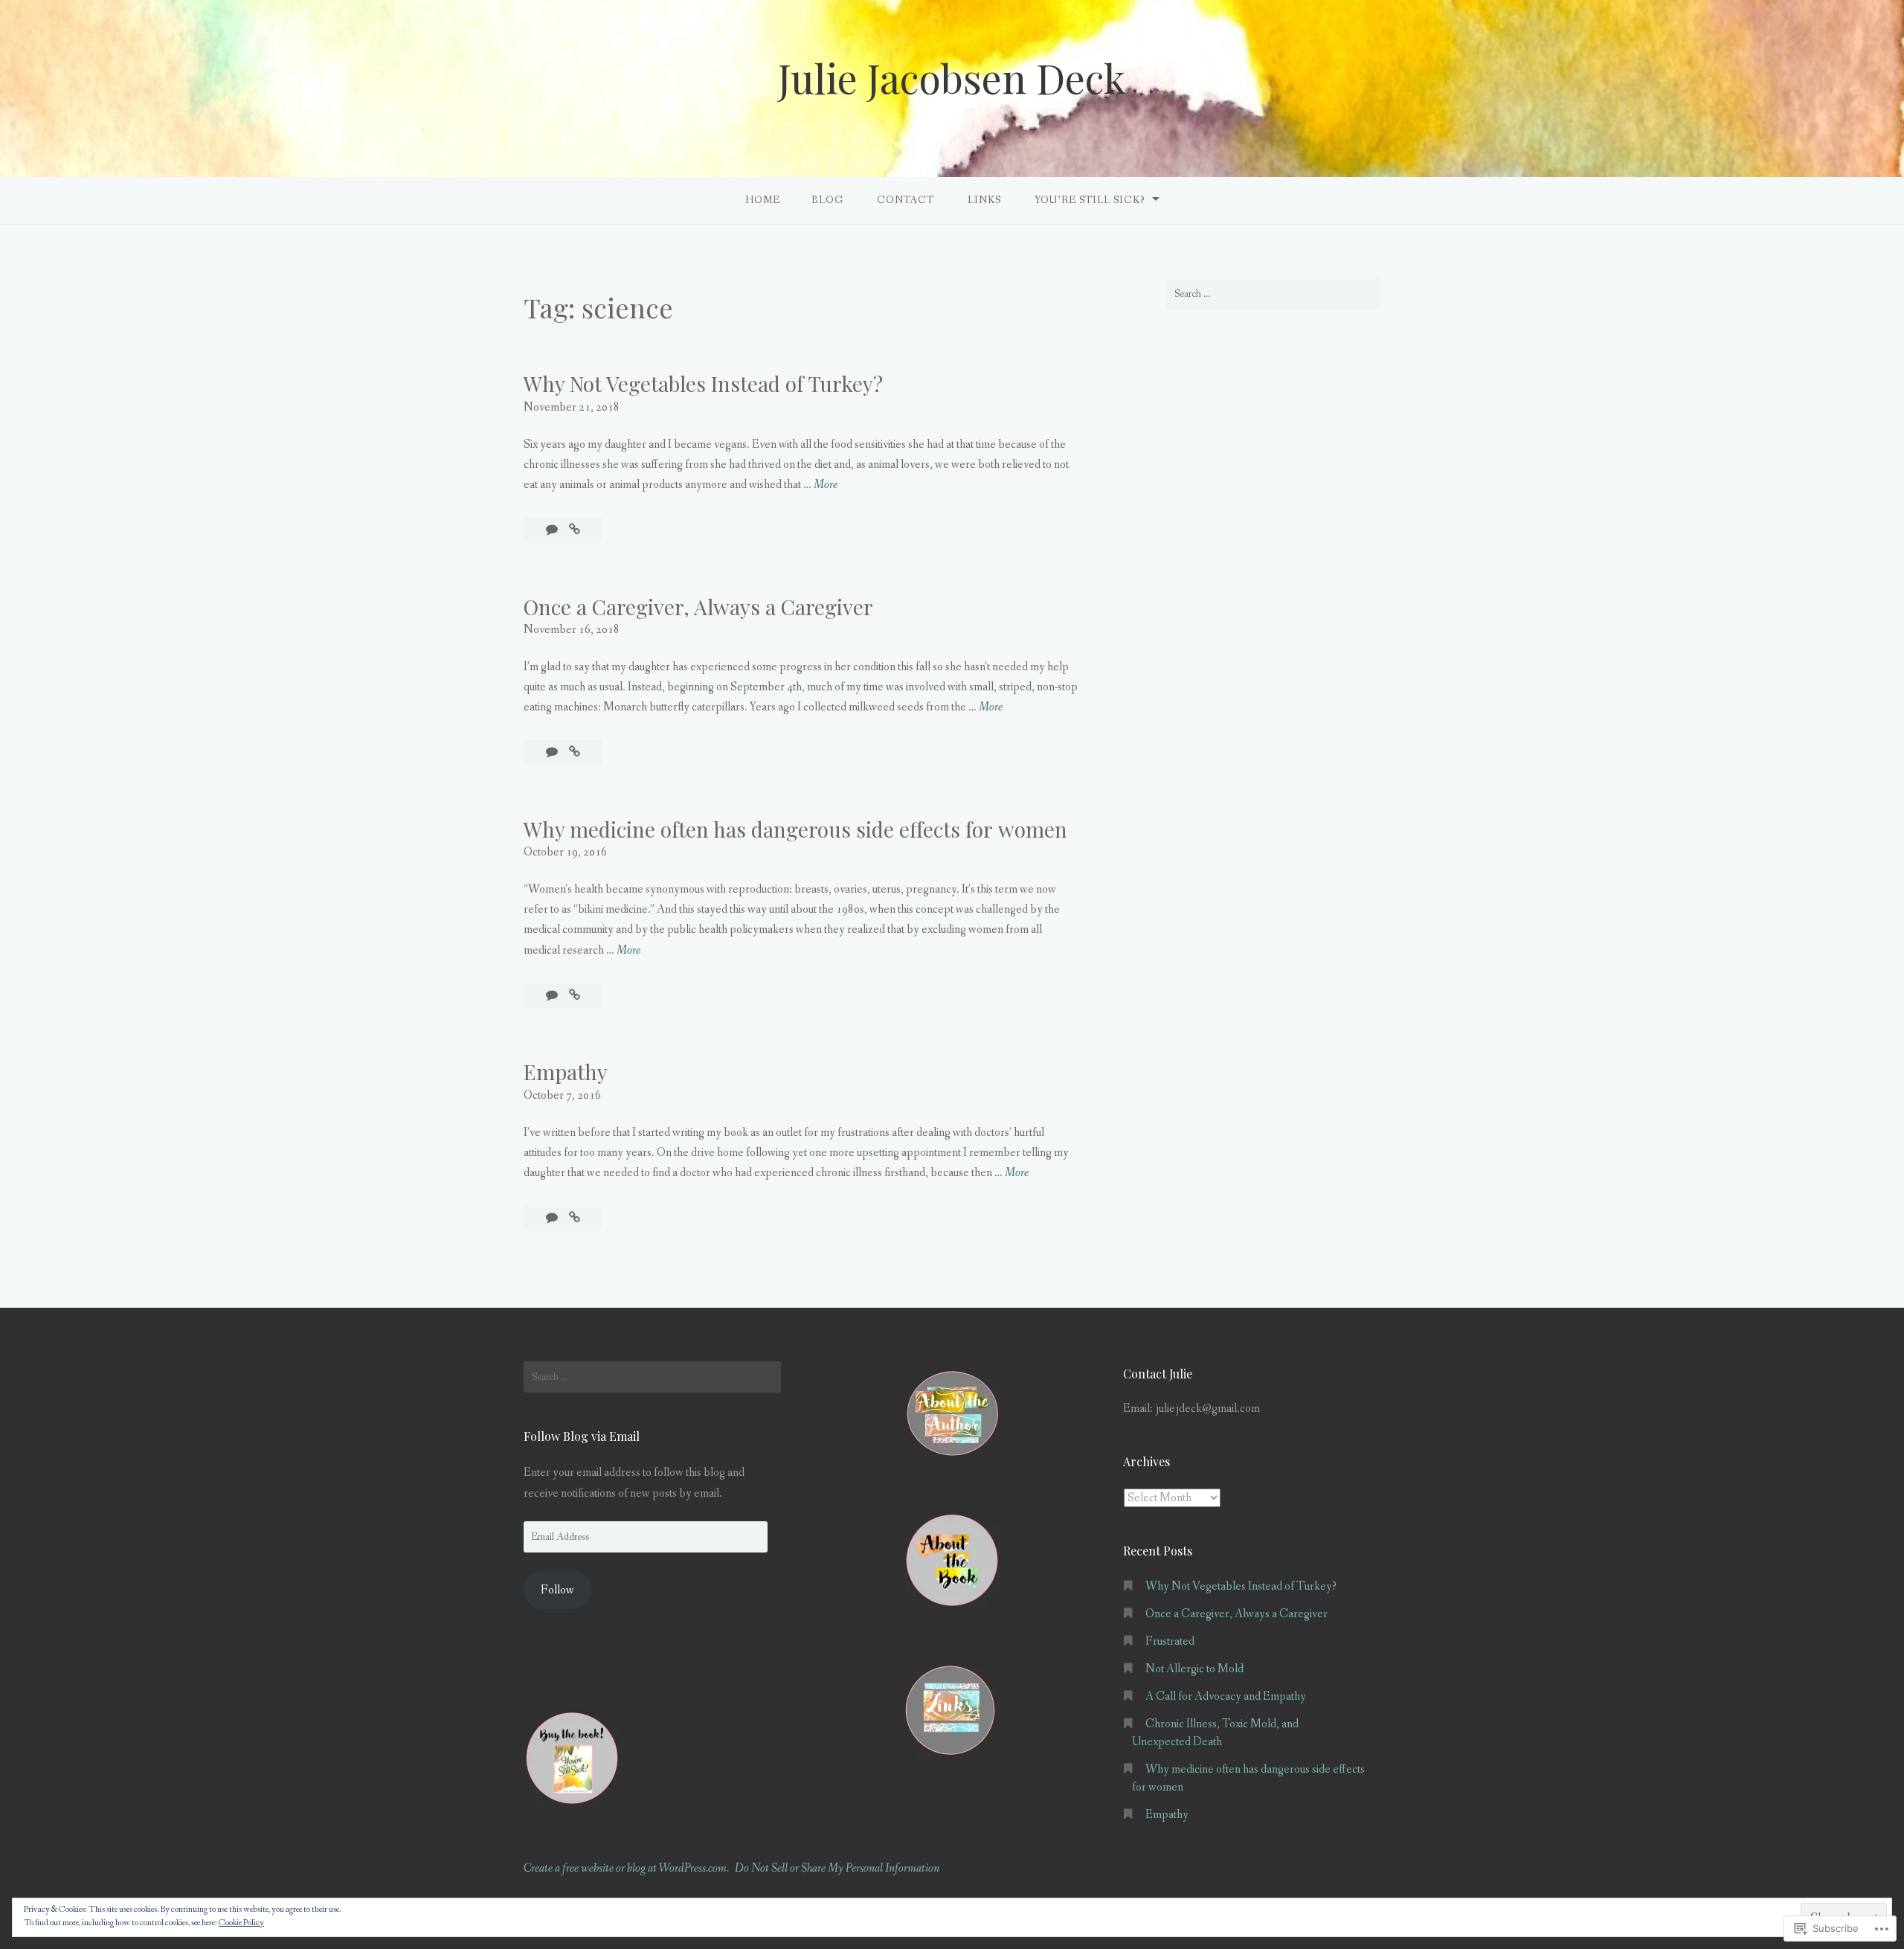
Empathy (566, 1072)
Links (984, 200)
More (826, 485)
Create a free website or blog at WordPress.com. (626, 1868)
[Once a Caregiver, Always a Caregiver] (575, 752)
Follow (557, 1590)
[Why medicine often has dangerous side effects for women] (575, 996)
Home (763, 200)
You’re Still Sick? (1090, 200)
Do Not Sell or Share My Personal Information (837, 1868)
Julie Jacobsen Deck (952, 78)
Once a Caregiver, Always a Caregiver (698, 607)
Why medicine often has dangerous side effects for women (795, 829)
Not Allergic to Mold (1194, 1669)
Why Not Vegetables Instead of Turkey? (703, 383)
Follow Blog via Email (582, 1436)
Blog (827, 200)
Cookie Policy (241, 1923)
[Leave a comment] (553, 530)
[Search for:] (1273, 294)
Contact (906, 200)
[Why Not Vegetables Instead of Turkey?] (575, 530)
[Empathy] (575, 1218)
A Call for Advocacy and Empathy (1226, 1696)
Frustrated (1170, 1641)
